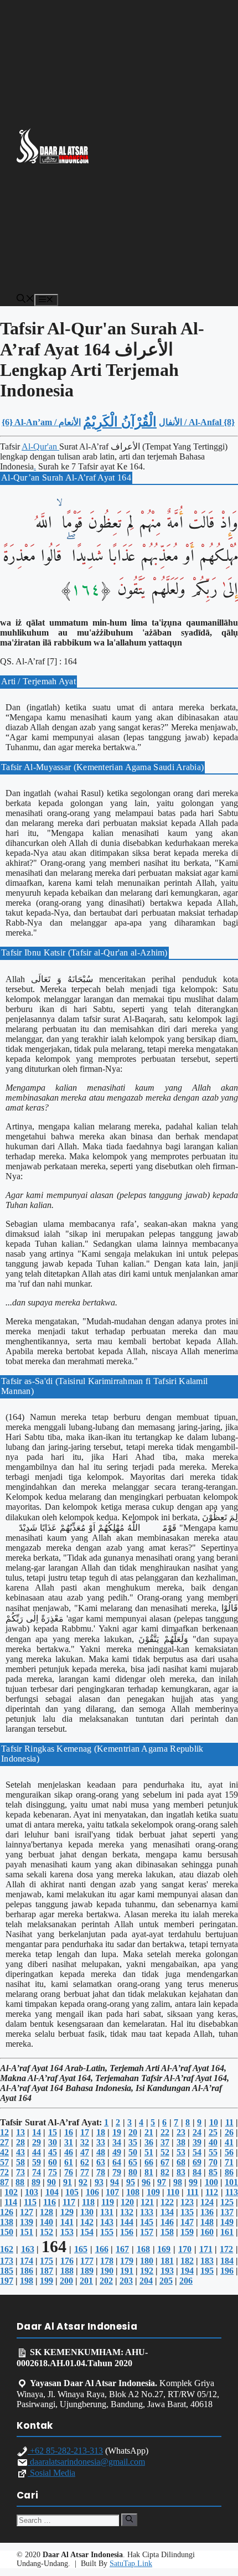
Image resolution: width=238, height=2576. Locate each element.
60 (53, 2162)
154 (87, 2232)
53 (181, 2152)
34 (117, 2142)
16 (69, 2132)
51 (149, 2152)
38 (181, 2142)
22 (165, 2132)
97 (162, 2182)
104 (52, 2192)
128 (46, 2212)
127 (27, 2212)
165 (81, 2249)
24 (197, 2132)
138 (7, 2222)
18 (101, 2132)
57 (4, 2162)
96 (146, 2182)
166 (102, 2249)
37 (165, 2142)
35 (133, 2142)
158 (167, 2232)
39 (197, 2142)
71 (229, 2162)
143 (107, 2222)
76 (69, 2172)
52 (165, 2152)
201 (86, 2281)
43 (20, 2152)
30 (53, 2142)
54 (197, 2152)
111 (193, 2192)
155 (107, 2232)
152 (46, 2232)
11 (229, 2122)
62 (85, 2162)
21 (149, 2132)
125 (227, 2202)
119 (108, 2202)
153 (67, 2232)
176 (67, 2261)
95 (131, 2182)
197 (7, 2281)
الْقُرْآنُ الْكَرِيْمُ (120, 422)
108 (133, 2192)
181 (167, 2261)
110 (173, 2192)
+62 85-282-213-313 (65, 2451)
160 (207, 2232)
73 (20, 2172)
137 (227, 2212)
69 (197, 2162)
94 (115, 2182)
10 (214, 2122)
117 (69, 2202)
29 (37, 2142)
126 (7, 2212)
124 (207, 2202)
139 (27, 2222)
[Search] (129, 2520)
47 (85, 2152)
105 (72, 2192)
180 (147, 2261)
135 (187, 2212)
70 (213, 2162)
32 (85, 2142)
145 (147, 2222)
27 (4, 2142)
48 (101, 2152)
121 (147, 2202)
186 (27, 2271)
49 (117, 2152)
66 (149, 2162)
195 (207, 2271)
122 (167, 2202)
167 (122, 2249)
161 (227, 2232)
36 (149, 2142)
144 (127, 2222)
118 (88, 2202)
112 (212, 2192)
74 (37, 2172)
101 (231, 2182)
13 (20, 2132)
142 (87, 2222)
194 (187, 2271)
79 (117, 2172)
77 (85, 2172)
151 (27, 2232)
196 (227, 2271)
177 (87, 2261)
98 (178, 2182)
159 (187, 2232)
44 (37, 2152)
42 (4, 2152)
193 (167, 2271)
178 (107, 2261)
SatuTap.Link (131, 2564)
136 (207, 2212)
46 (69, 2152)
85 (213, 2172)
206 (186, 2281)
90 (51, 2182)
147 (187, 2222)
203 (126, 2281)
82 (165, 2172)
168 (143, 2249)
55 (213, 2152)
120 (127, 2202)
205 (166, 2281)
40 (213, 2142)
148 (207, 2222)
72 (4, 2172)
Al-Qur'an (40, 446)
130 (87, 2212)
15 (53, 2132)
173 (7, 2261)
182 (187, 2261)
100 (211, 2182)
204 (146, 2281)
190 (107, 2271)
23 (181, 2132)
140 (46, 2222)
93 (99, 2182)
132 (127, 2212)
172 (226, 2249)
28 (20, 2142)
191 (127, 2271)
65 (133, 2162)
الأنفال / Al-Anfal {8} (197, 422)
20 (133, 2132)
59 (37, 2162)
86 (229, 2172)
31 (69, 2142)
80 (133, 2172)
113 (232, 2192)
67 (165, 2162)
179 (127, 2261)
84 (197, 2172)
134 (167, 2212)
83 (181, 2172)
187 (46, 2271)
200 (66, 2281)
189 (87, 2271)
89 (36, 2182)
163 (28, 2249)
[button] (25, 300)
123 (187, 2202)
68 (181, 2162)
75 (53, 2172)
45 (53, 2152)
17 (85, 2132)
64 (117, 2162)
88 (20, 2182)
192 (147, 2271)
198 (27, 2281)
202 (106, 2281)
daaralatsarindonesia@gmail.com (86, 2462)
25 (213, 2132)
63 (101, 2162)
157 (147, 2232)
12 (4, 2132)
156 (127, 2232)
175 (46, 2261)
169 (164, 2249)
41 (229, 2142)
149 (227, 2222)
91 (68, 2182)
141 (67, 2222)
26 (229, 2132)
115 (30, 2202)
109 (153, 2192)
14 (37, 2132)
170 (185, 2249)
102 (11, 2192)
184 (227, 2261)
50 (133, 2152)
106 (92, 2192)
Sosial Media (51, 2473)
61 (69, 2162)
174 (27, 2261)
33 (101, 2142)
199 (46, 2281)
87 (4, 2182)
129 (67, 2212)
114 (11, 2202)
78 (101, 2172)
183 (207, 2261)
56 (229, 2152)
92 (83, 2182)
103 (32, 2192)
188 (67, 2271)
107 (112, 2192)
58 (20, 2162)
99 (193, 2182)
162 (7, 2249)
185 (7, 2271)
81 (149, 2172)
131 (107, 2212)
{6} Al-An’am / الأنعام (41, 422)
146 (167, 2222)
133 (147, 2212)
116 (50, 2202)
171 (206, 2249)
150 (7, 2232)
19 (117, 2132)
